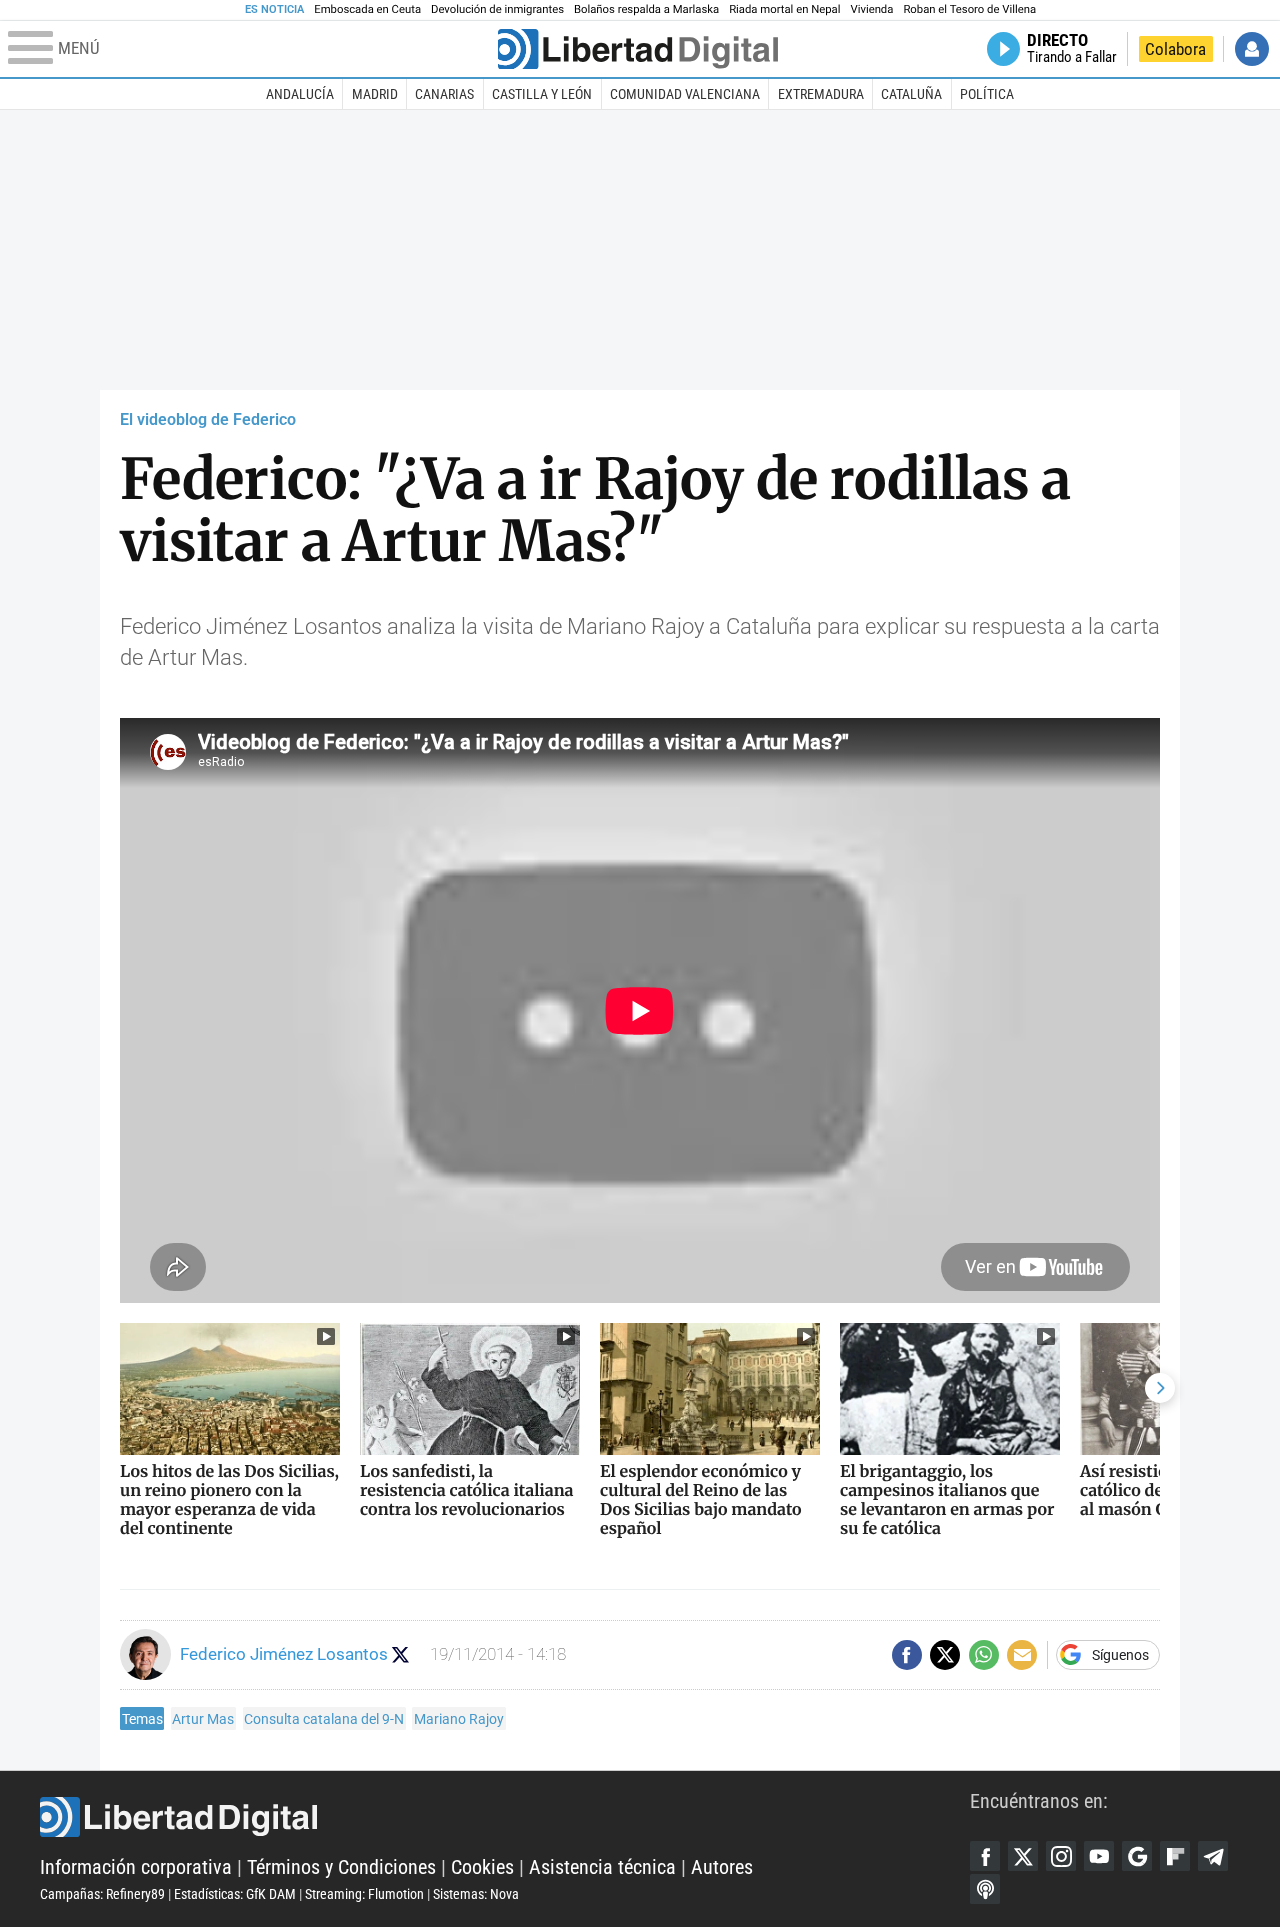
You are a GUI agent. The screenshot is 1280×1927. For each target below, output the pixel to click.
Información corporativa (136, 1867)
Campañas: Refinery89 (102, 1894)
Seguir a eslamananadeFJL (400, 1654)
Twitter (1023, 1856)
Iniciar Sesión (1252, 49)
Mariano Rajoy (459, 1719)
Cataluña (911, 94)
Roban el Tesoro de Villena (969, 9)
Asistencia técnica (602, 1867)
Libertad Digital (505, 1817)
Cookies (482, 1867)
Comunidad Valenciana (685, 94)
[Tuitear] (945, 1655)
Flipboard (1175, 1856)
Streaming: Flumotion (364, 1894)
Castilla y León (542, 94)
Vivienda (871, 9)
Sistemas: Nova (476, 1894)
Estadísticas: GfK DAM (235, 1894)
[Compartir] (907, 1655)
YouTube (1099, 1856)
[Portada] (638, 49)
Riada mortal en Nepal (784, 9)
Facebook (985, 1856)
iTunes (985, 1889)
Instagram (1061, 1856)
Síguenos (1120, 1655)
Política (987, 94)
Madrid (375, 94)
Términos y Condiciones (341, 1867)
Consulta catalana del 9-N (324, 1719)
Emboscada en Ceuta (367, 9)
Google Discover (1137, 1856)
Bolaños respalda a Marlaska (646, 9)
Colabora (1175, 49)
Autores (722, 1867)
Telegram (1213, 1856)
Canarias (444, 94)
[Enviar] (984, 1655)
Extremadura (821, 94)
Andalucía (300, 94)
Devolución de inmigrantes (497, 9)
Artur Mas (203, 1719)
